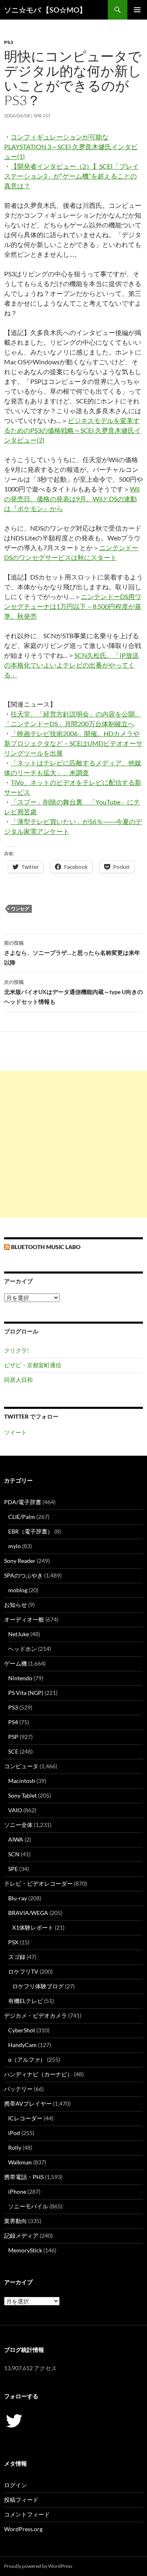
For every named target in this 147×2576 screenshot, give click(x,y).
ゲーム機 (16, 1663)
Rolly (15, 2147)
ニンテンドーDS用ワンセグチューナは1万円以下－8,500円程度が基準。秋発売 (73, 606)
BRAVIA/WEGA (28, 1913)
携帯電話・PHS (24, 2177)
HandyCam (22, 2045)
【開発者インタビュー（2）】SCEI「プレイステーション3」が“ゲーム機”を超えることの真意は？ (71, 176)
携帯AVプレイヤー (28, 2103)
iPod (14, 2133)
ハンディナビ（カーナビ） (38, 2074)
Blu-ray (18, 1898)
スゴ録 (17, 1957)
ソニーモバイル (28, 2206)
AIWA (16, 1839)
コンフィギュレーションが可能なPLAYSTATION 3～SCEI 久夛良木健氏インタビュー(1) (71, 147)
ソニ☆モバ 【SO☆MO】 (45, 10)
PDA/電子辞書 (23, 1502)
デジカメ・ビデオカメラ (36, 2015)
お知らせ (16, 1605)
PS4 (13, 1722)
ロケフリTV (23, 1971)
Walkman (20, 2162)
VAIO (15, 1810)
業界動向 (16, 2221)
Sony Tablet (22, 1795)
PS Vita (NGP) (26, 1693)
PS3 (9, 42)
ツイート (16, 1432)
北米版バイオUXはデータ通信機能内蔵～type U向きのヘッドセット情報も (73, 992)
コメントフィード (27, 2514)
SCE (13, 1751)
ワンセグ (20, 909)
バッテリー (18, 2089)
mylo (14, 1546)
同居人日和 (18, 1380)
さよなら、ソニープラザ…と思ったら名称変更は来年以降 (72, 953)
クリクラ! (17, 1350)
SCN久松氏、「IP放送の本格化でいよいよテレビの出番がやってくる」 (71, 665)
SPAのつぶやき (23, 1575)
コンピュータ (21, 1766)
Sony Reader (20, 1561)
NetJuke (19, 1634)
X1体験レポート (33, 1927)
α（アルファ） (27, 2059)
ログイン (16, 2485)
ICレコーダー (25, 2118)
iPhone (17, 2191)
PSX (13, 1942)
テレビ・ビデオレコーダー (38, 1883)
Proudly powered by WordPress (38, 2566)
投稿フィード (21, 2500)
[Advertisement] (73, 1144)
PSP (13, 1737)
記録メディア (21, 2236)
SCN (14, 1854)
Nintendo (20, 1678)
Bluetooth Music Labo (46, 1247)
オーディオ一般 (24, 1619)
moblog (18, 1590)
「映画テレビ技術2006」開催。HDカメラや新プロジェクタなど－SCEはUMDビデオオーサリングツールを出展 (73, 743)
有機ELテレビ (26, 2001)
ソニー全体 (18, 1825)
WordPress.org (23, 2529)
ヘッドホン (22, 1649)
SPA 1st (42, 116)
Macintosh (22, 1781)
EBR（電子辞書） (31, 1531)
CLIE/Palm (22, 1517)
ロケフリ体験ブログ (38, 1986)
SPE (13, 1869)
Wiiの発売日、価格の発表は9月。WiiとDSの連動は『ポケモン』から (72, 499)
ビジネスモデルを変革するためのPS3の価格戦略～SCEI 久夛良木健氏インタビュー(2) (72, 430)
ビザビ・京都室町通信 (33, 1365)
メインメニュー (137, 10)
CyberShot (22, 2030)
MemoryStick (25, 2250)
